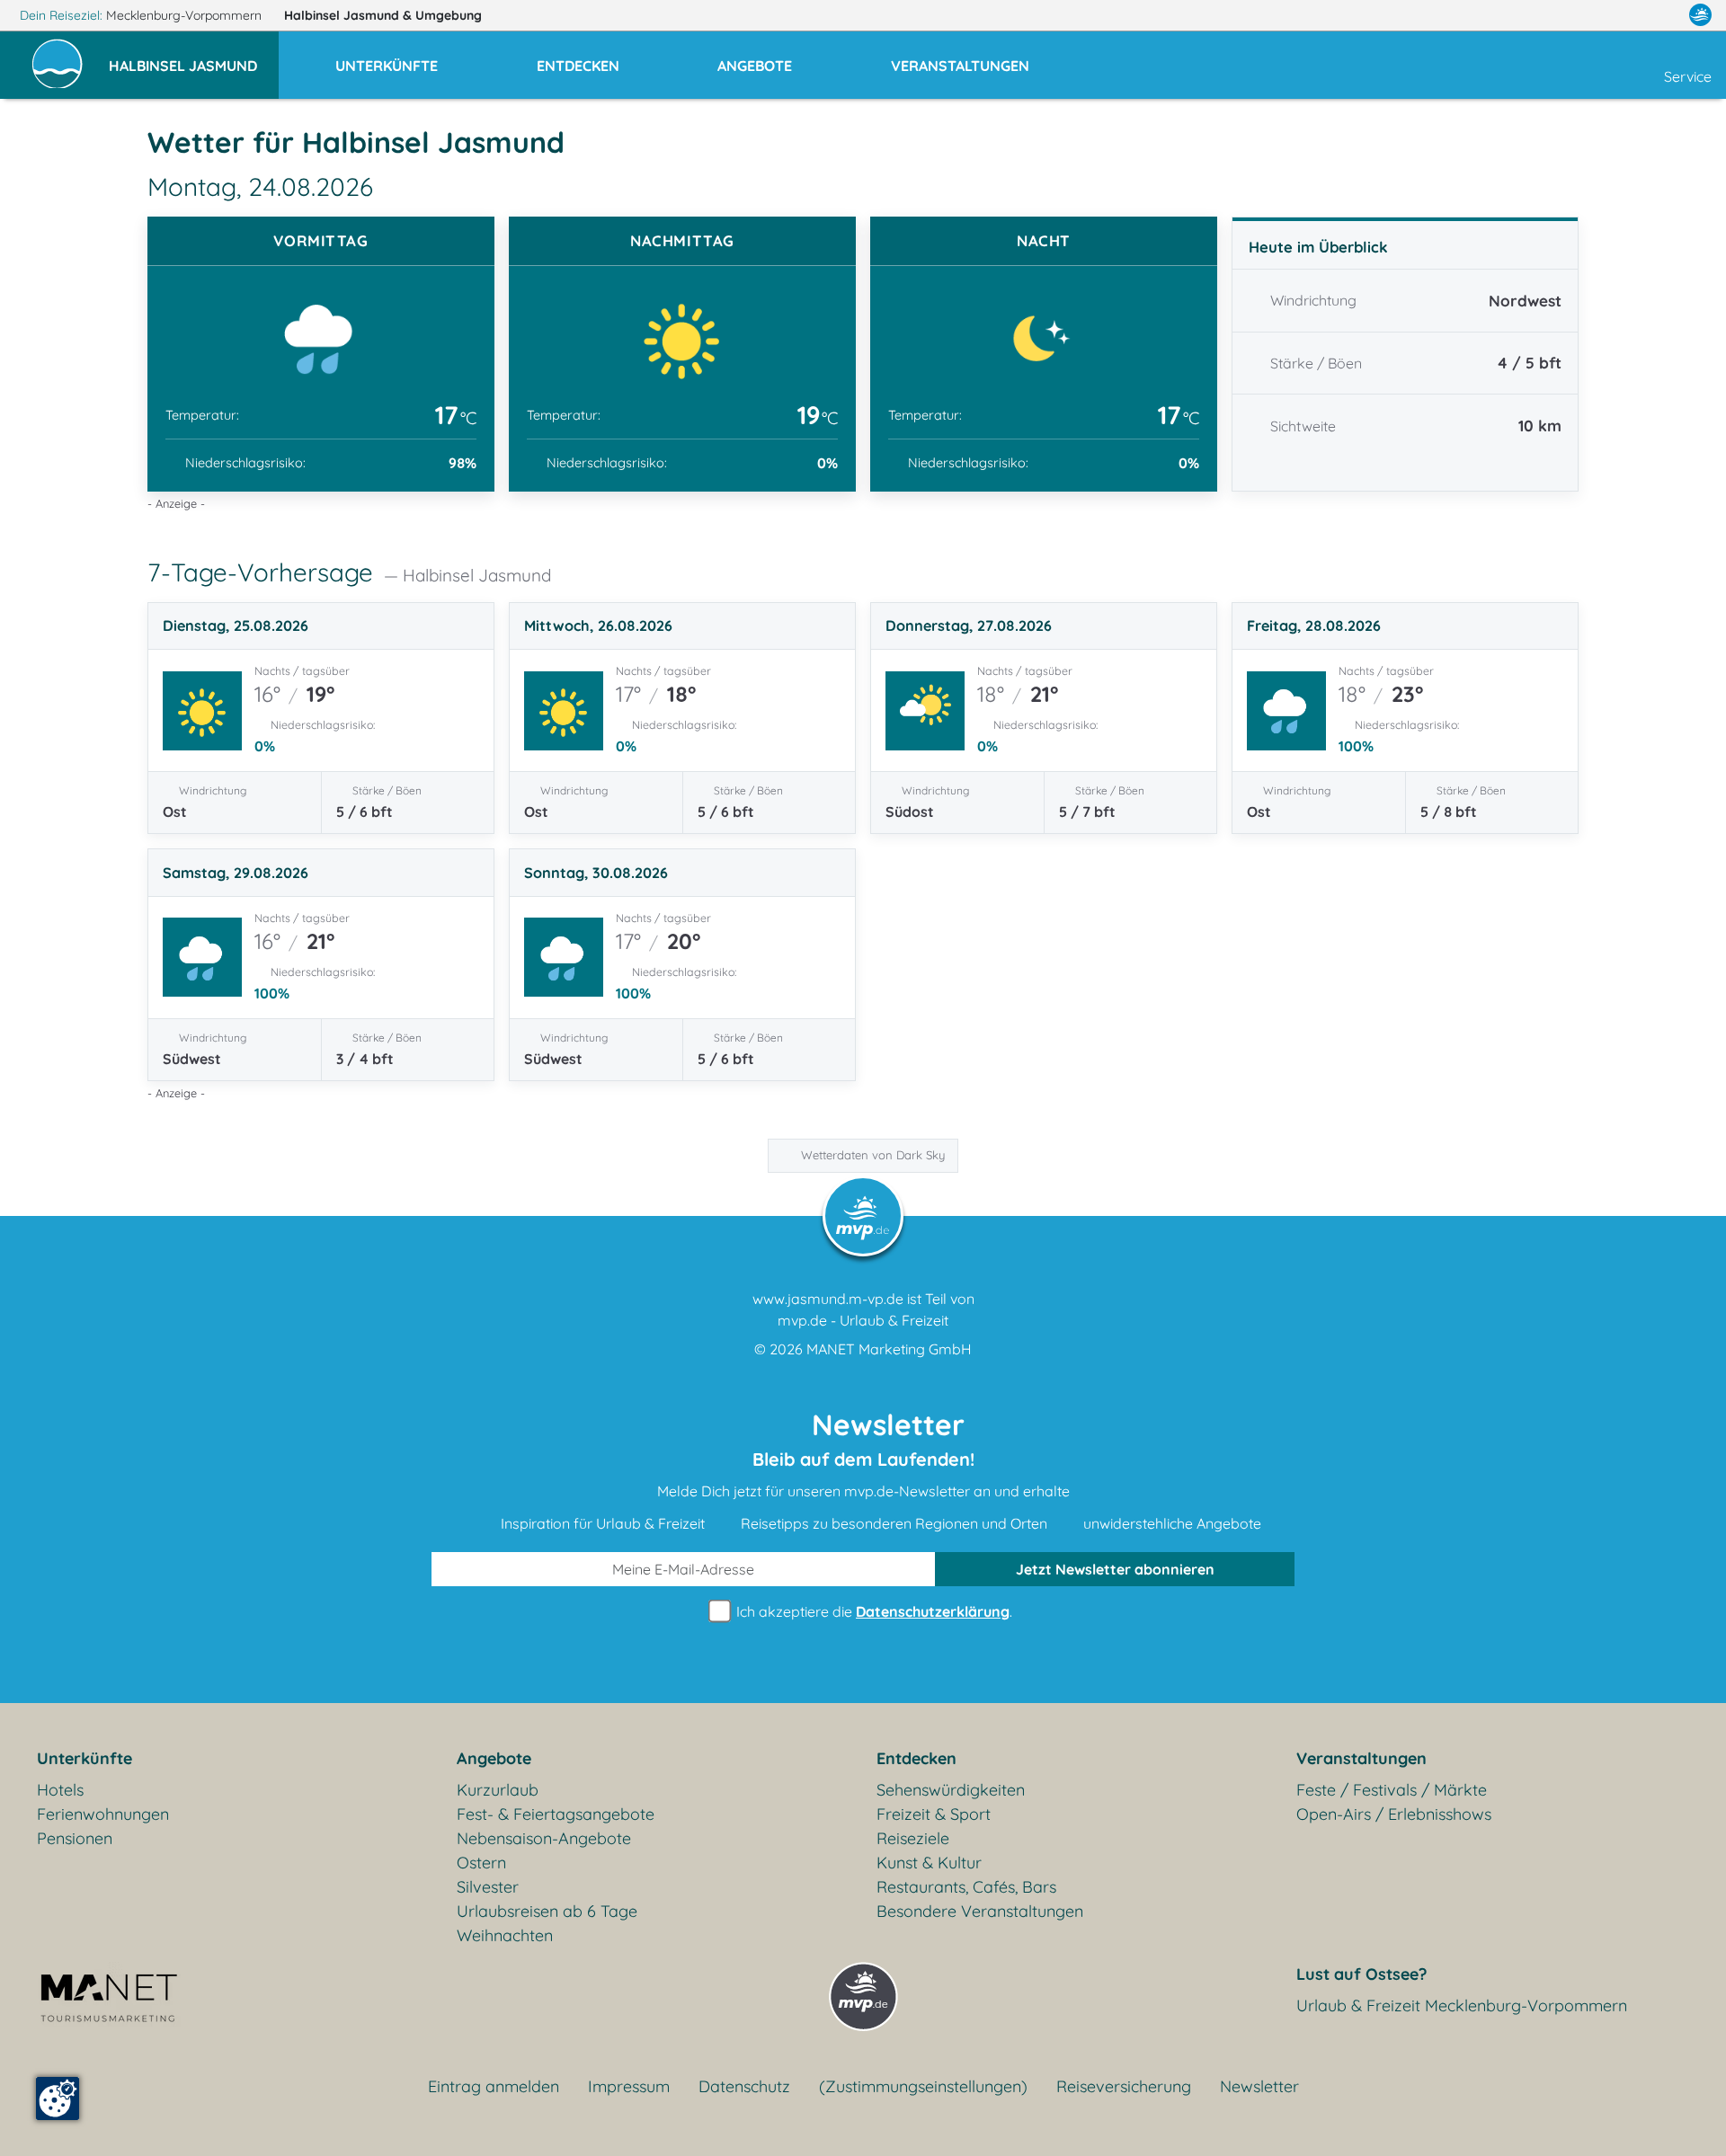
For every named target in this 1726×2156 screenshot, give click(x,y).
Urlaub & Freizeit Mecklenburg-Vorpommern (1462, 2005)
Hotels (60, 1790)
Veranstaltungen (1361, 1758)
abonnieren (1115, 1569)
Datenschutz (744, 2086)
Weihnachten (505, 1935)
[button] (194, 58)
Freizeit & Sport (934, 1814)
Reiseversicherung (1124, 2086)
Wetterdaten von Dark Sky (873, 1155)
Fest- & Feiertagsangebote (556, 1814)
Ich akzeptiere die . (872, 1611)
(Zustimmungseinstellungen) (923, 2086)
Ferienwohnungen (103, 1814)
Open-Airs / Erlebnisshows (1394, 1814)
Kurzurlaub (498, 1790)
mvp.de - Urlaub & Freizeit (863, 1320)
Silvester (488, 1887)
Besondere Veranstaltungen (980, 1911)
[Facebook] (1622, 15)
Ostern (481, 1863)
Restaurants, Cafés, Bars (966, 1887)
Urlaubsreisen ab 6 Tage (547, 1911)
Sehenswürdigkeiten (951, 1790)
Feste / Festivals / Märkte (1392, 1790)
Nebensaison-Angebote (544, 1838)
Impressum (629, 2086)
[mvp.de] (1700, 15)
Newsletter (1259, 2086)
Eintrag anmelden (494, 2086)
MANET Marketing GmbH (889, 1349)
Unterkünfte (85, 1758)
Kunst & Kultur (929, 1863)
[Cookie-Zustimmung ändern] (58, 2098)
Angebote (494, 1758)
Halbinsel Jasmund (383, 15)
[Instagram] (1662, 15)
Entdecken (916, 1758)
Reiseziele (913, 1838)
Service (1688, 76)
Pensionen (75, 1838)
